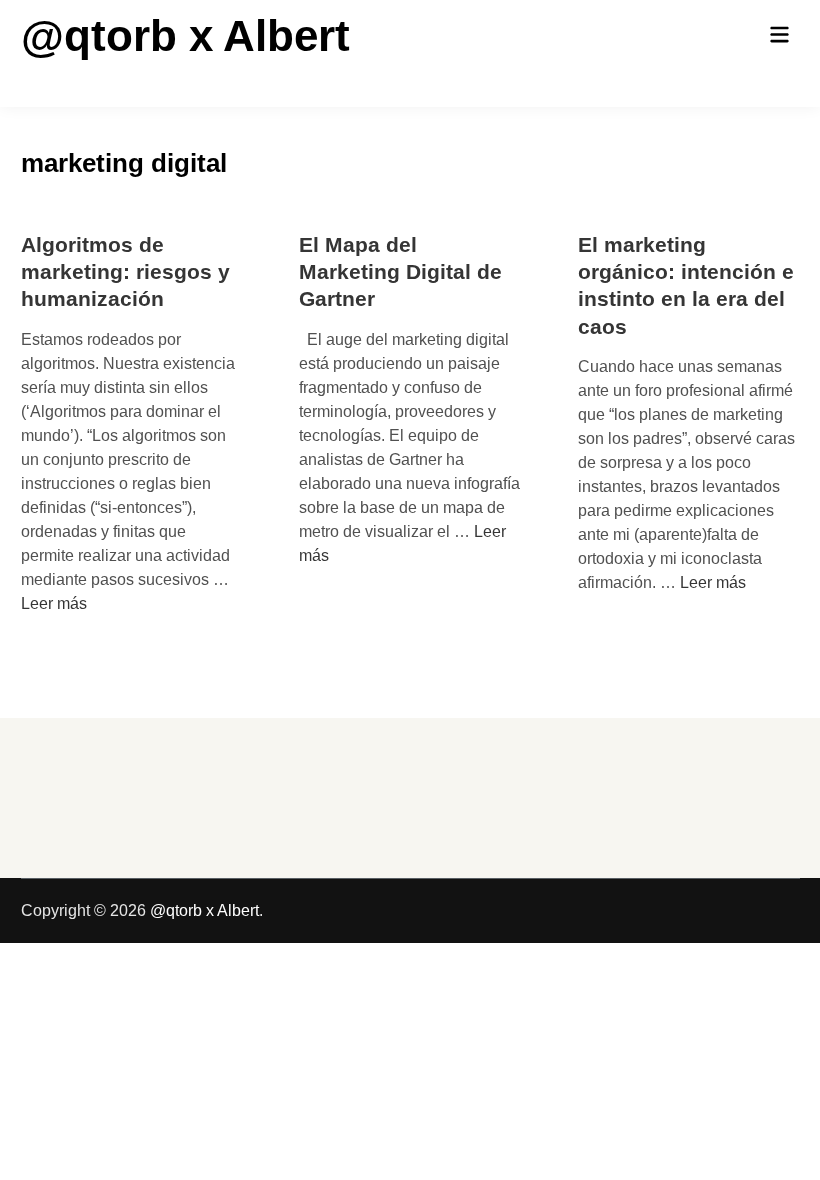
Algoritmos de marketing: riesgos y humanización (125, 272)
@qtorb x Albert (185, 35)
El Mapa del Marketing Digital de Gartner (400, 272)
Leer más (54, 603)
